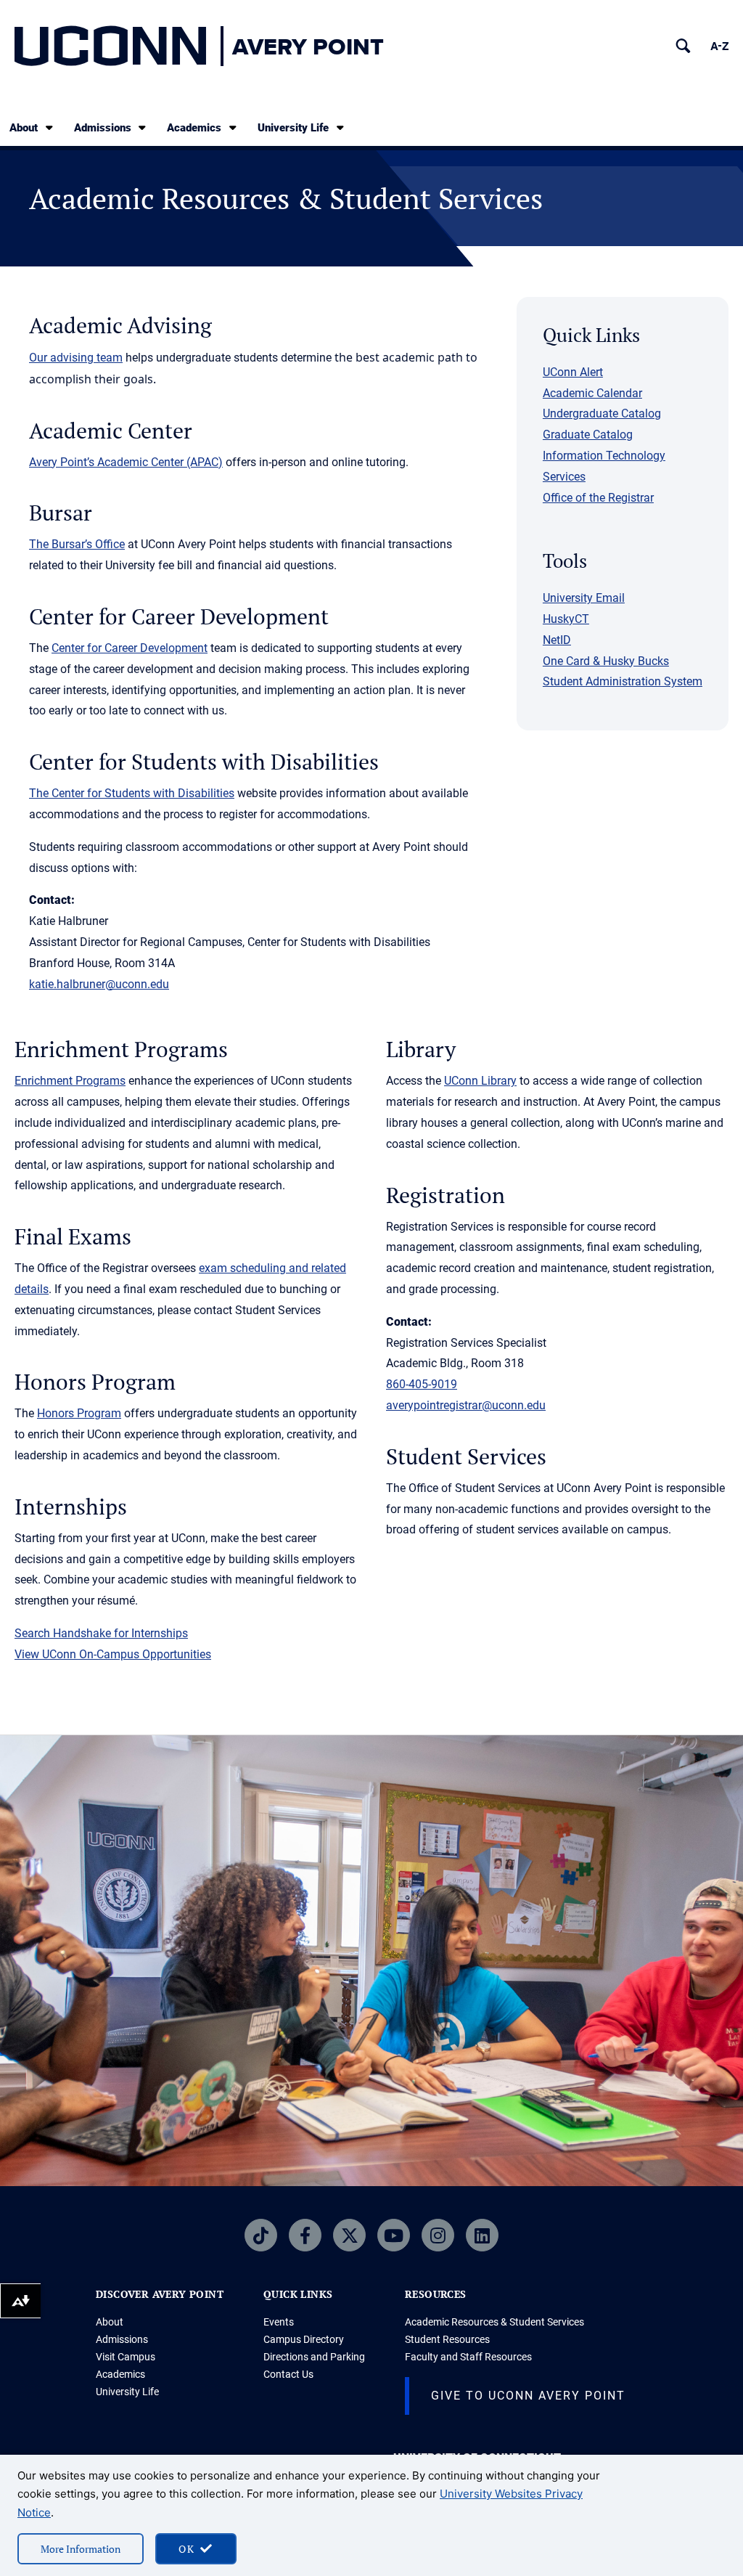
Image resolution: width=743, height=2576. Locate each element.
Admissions (103, 128)
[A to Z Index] (719, 46)
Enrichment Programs (70, 1081)
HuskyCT (566, 619)
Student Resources (447, 2339)
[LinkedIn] (482, 2235)
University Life (293, 128)
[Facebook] (305, 2235)
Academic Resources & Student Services (494, 2322)
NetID (557, 640)
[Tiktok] (261, 2235)
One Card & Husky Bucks (606, 661)
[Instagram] (438, 2235)
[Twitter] (349, 2235)
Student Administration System (623, 681)
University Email (584, 598)
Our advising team (76, 358)
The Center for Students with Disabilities (132, 793)
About (24, 128)
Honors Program (79, 1413)
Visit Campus (126, 2357)
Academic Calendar (592, 393)
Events (279, 2322)
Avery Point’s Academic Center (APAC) (126, 462)
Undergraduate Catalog (602, 413)
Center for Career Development (130, 648)
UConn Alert (573, 372)
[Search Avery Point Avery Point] (683, 46)
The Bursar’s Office (77, 544)
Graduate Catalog (588, 435)
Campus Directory (304, 2339)
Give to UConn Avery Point (528, 2396)
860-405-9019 (422, 1384)
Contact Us (288, 2374)
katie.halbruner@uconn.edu (99, 984)
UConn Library (480, 1081)
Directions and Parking (314, 2357)
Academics (194, 128)
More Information (81, 2549)
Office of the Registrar (598, 498)
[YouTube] (394, 2235)
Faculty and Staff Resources (468, 2357)
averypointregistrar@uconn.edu (466, 1405)
